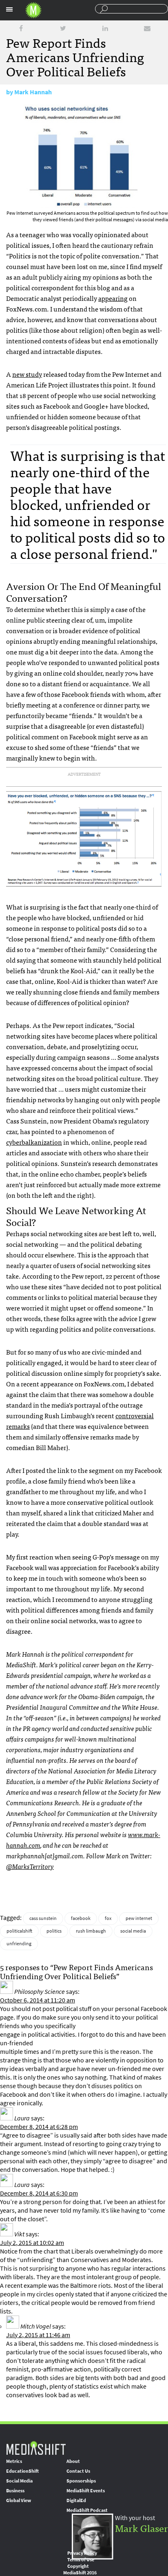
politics (54, 1931)
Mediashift (33, 10)
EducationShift (22, 2471)
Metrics (14, 2461)
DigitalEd (76, 2500)
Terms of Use (81, 2560)
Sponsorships (81, 2481)
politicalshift (19, 1931)
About (73, 2461)
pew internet (139, 1918)
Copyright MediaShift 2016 (80, 2569)
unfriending (19, 1944)
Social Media (19, 2481)
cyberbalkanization (34, 1142)
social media (133, 1931)
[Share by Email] (147, 28)
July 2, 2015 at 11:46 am (38, 2335)
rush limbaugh (91, 1931)
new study (27, 374)
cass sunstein (43, 1918)
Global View (19, 2500)
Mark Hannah (33, 92)
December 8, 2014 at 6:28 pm (39, 2127)
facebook (81, 1918)
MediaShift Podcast (87, 2510)
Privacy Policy (82, 2553)
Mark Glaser (141, 2528)
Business (15, 2491)
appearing (113, 298)
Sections (9, 9)
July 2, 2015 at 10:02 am (32, 2243)
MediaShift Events (86, 2491)
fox (108, 1918)
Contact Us (78, 2471)
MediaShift (36, 2448)
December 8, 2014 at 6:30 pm (39, 2193)
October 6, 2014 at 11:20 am (38, 2000)
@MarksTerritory (30, 1866)
